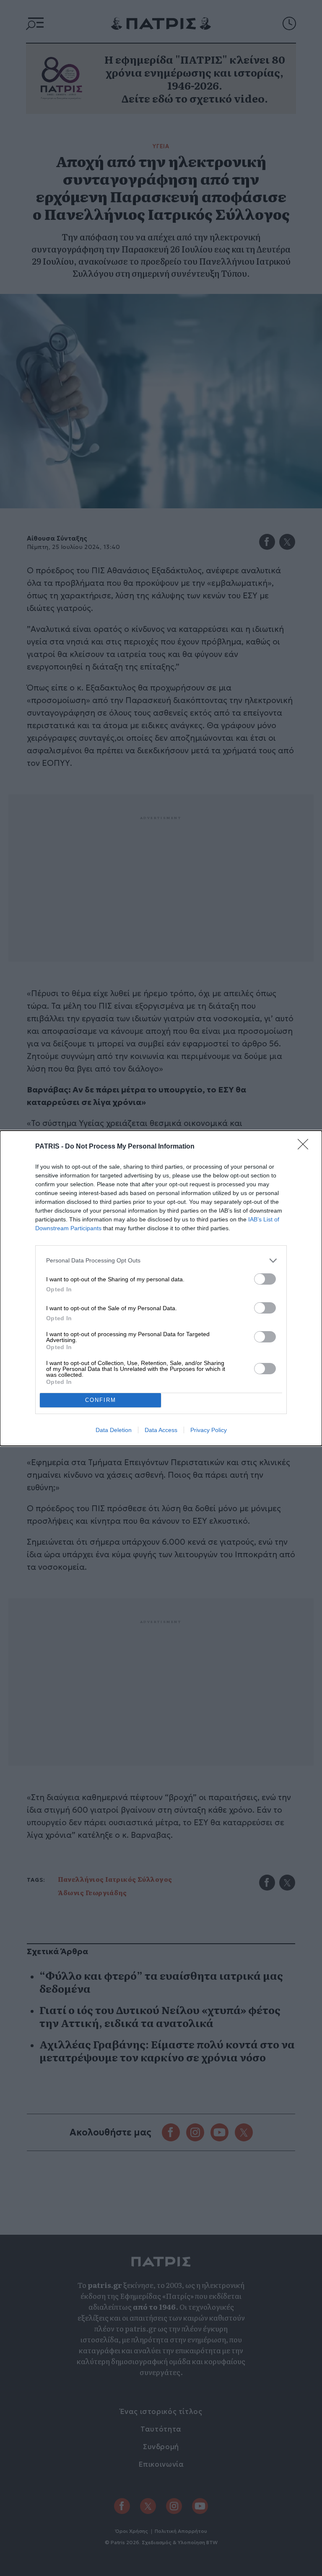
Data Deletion (114, 1430)
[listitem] (161, 1261)
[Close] (306, 1147)
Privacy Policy (209, 1430)
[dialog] (161, 1288)
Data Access (161, 1430)
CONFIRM (101, 1400)
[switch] (265, 1279)
